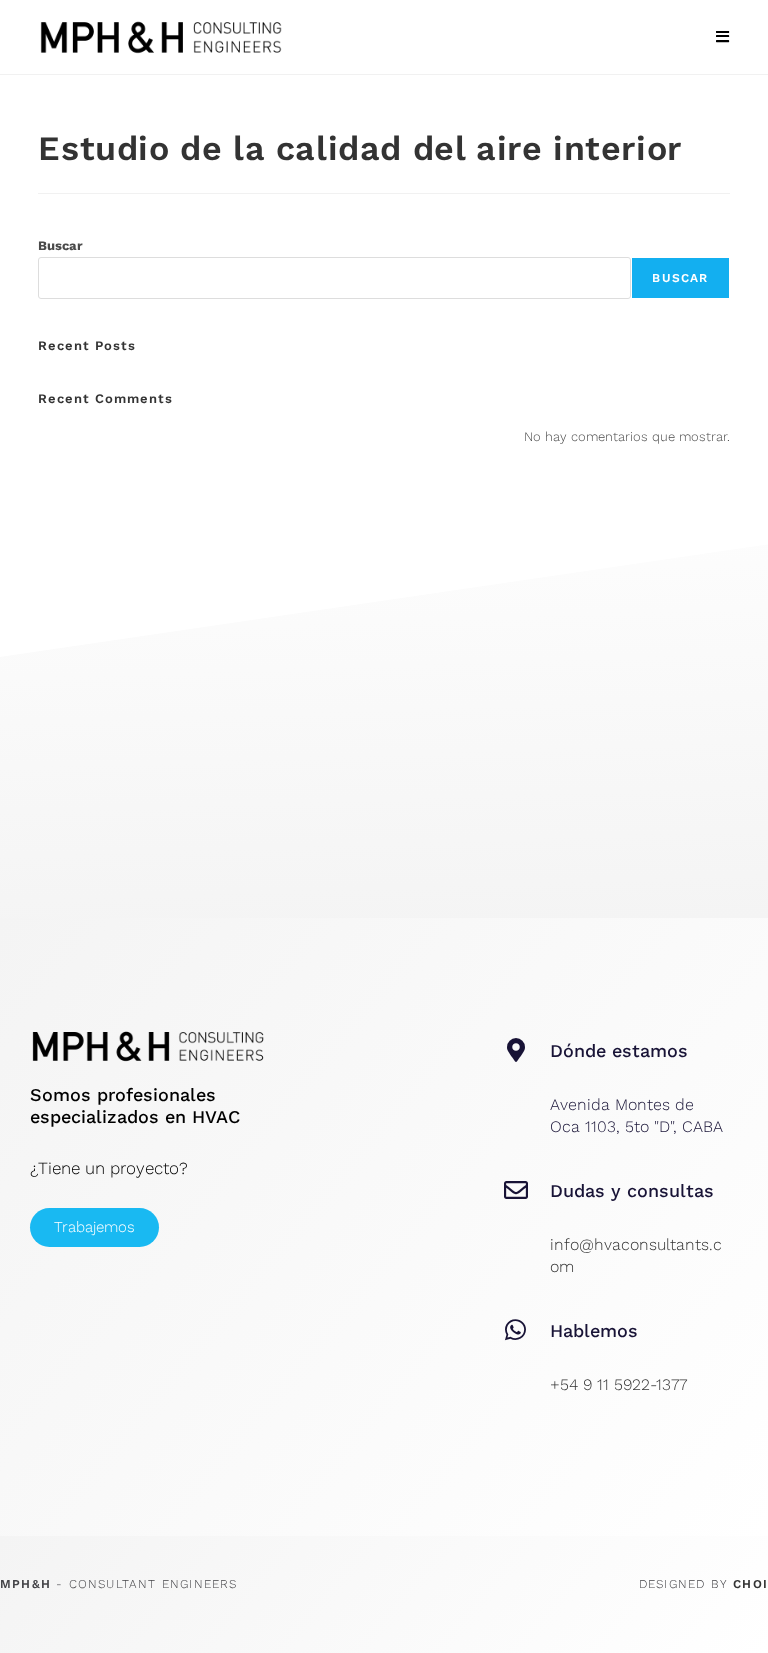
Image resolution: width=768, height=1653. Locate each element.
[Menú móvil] (722, 37)
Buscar (60, 245)
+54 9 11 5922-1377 (618, 1384)
